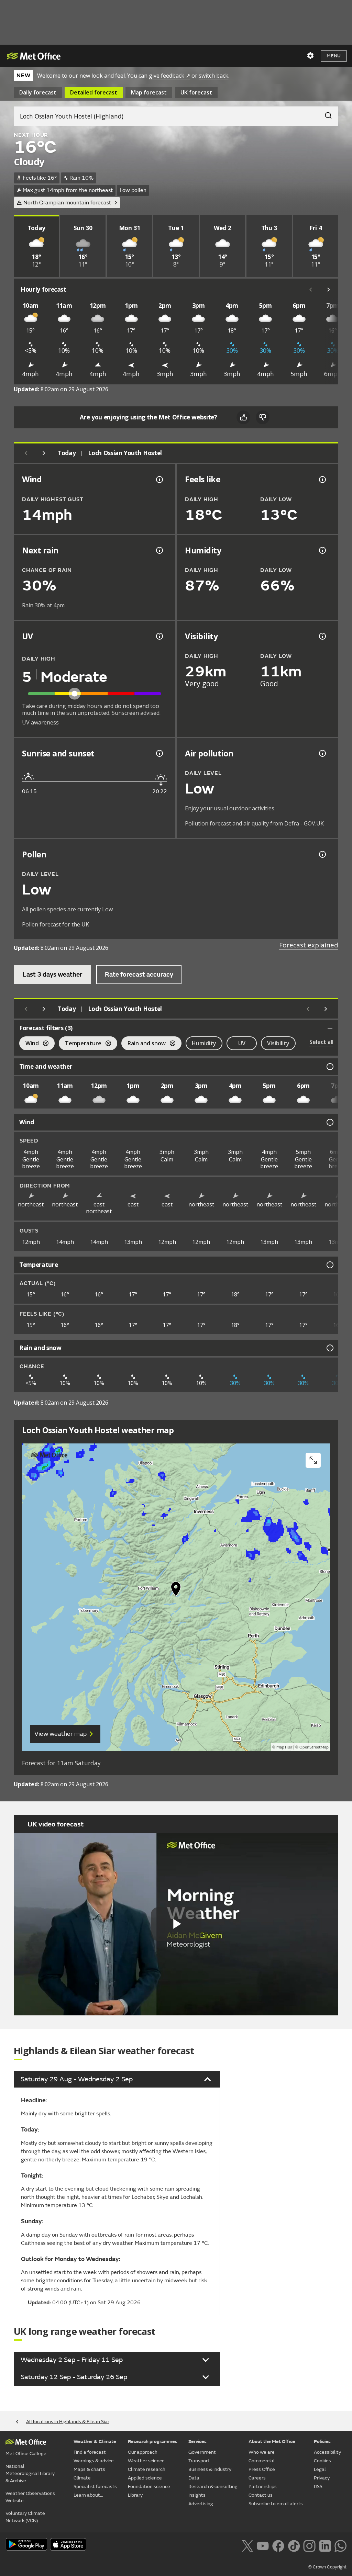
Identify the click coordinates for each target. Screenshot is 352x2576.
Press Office (262, 2469)
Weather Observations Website (30, 2497)
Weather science (146, 2461)
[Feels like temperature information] (322, 480)
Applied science (145, 2478)
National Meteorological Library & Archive (30, 2473)
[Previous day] (26, 453)
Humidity (204, 1043)
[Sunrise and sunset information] (159, 753)
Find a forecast (90, 2452)
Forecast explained (309, 945)
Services (197, 2442)
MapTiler (284, 1747)
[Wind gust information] (159, 480)
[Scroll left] (311, 290)
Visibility (278, 1043)
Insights (197, 2495)
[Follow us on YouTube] (263, 2545)
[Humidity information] (322, 550)
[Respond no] (263, 417)
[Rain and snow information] (329, 1348)
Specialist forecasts (95, 2487)
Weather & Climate (95, 2442)
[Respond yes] (243, 417)
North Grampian (67, 203)
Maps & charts (89, 2469)
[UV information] (159, 636)
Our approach (143, 2452)
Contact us (261, 2495)
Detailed (94, 92)
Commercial (262, 2461)
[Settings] (310, 56)
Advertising (201, 2504)
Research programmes (153, 2442)
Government (202, 2452)
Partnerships (263, 2487)
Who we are (262, 2452)
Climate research (147, 2469)
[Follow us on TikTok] (294, 2545)
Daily (38, 92)
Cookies (322, 2461)
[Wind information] (329, 1122)
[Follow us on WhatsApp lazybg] (340, 2545)
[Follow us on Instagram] (309, 2545)
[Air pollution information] (322, 753)
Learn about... (88, 2495)
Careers (257, 2478)
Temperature (80, 1044)
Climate (82, 2478)
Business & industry (210, 2469)
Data (194, 2478)
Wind (29, 1044)
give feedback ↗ (169, 76)
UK (196, 92)
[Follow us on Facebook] (278, 2545)
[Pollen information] (322, 854)
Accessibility (327, 2452)
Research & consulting (213, 2487)
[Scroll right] (329, 290)
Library (135, 2495)
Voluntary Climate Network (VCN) (25, 2517)
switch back (213, 76)
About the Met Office (272, 2442)
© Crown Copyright (327, 2567)
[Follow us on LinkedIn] (325, 2545)
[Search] (325, 114)
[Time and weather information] (329, 1067)
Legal (320, 2469)
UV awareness (40, 722)
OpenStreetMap (314, 1747)
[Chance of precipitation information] (159, 550)
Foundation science (149, 2487)
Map (149, 92)
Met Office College (26, 2454)
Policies (322, 2442)
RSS (318, 2487)
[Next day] (44, 453)
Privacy (322, 2478)
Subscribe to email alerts (276, 2504)
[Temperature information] (329, 1265)
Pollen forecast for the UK (56, 924)
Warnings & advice (94, 2461)
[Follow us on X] (247, 2545)
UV (242, 1043)
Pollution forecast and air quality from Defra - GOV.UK (254, 823)
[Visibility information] (322, 636)
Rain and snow (144, 1044)
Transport (199, 2461)
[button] (176, 1590)
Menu (334, 56)
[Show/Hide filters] (330, 1028)
